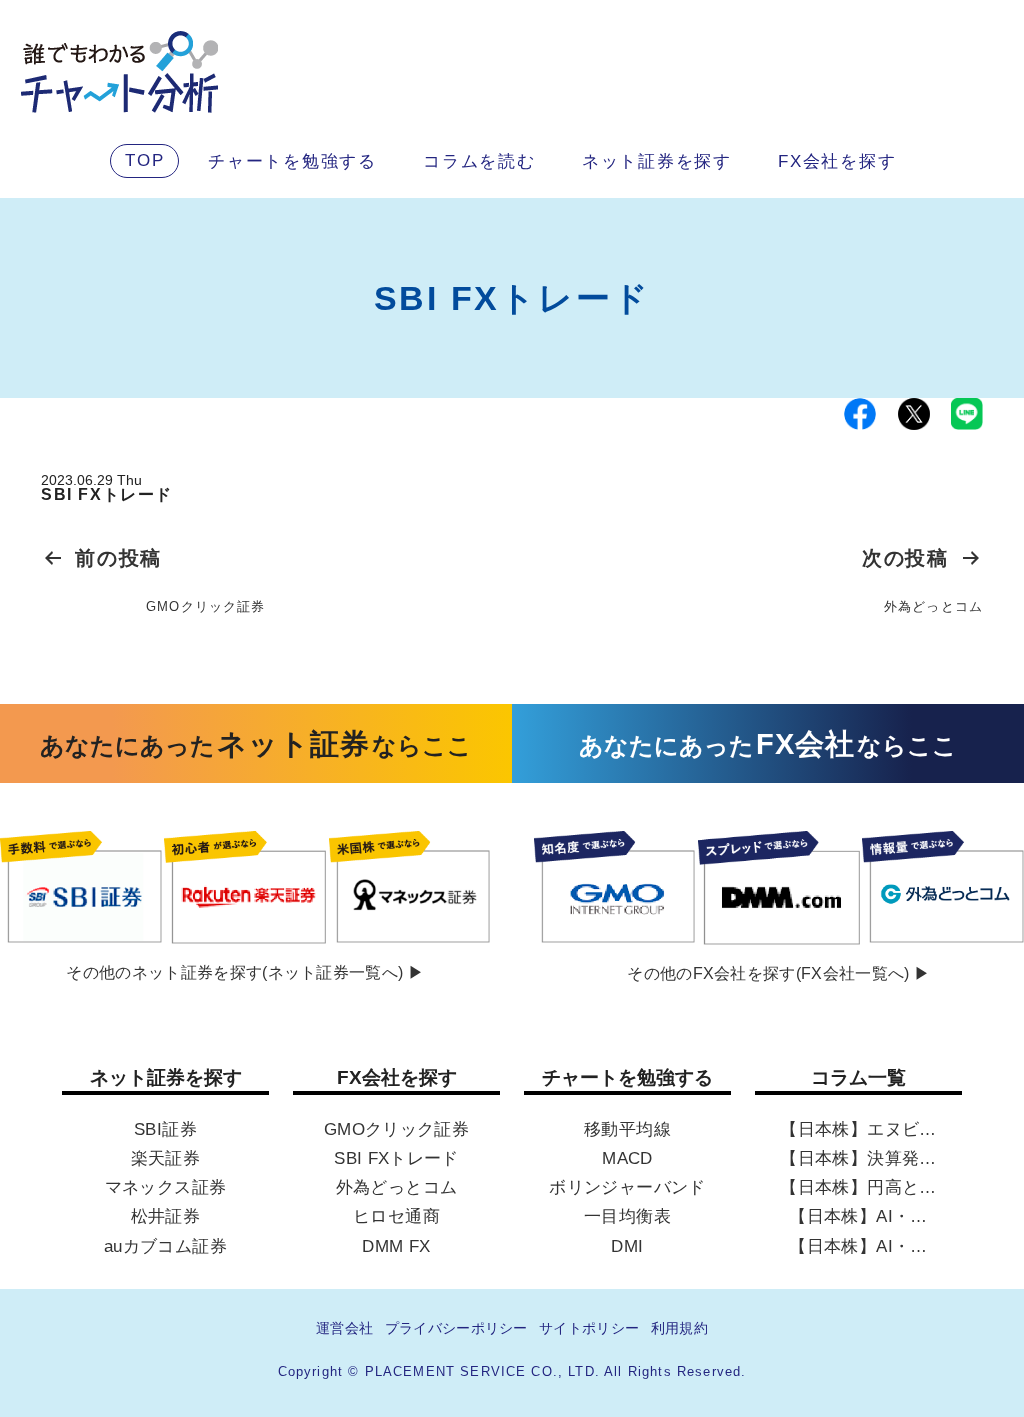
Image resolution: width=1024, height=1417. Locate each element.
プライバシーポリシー (456, 1328)
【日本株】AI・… (858, 1217)
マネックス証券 (165, 1187)
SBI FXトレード (396, 1158)
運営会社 (344, 1328)
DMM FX (396, 1246)
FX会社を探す (837, 161)
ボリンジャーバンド (627, 1187)
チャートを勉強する (292, 161)
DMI (627, 1246)
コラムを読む (479, 161)
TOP (144, 160)
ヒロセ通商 (396, 1217)
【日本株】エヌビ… (858, 1129)
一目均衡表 (627, 1217)
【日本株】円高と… (858, 1187)
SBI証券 (165, 1129)
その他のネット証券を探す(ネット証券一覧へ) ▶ (245, 973)
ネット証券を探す (657, 161)
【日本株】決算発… (858, 1158)
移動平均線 (627, 1129)
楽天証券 (165, 1158)
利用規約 (679, 1328)
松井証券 (165, 1217)
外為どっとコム (396, 1187)
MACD (627, 1158)
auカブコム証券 (165, 1246)
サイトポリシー (589, 1328)
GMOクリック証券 (396, 1129)
